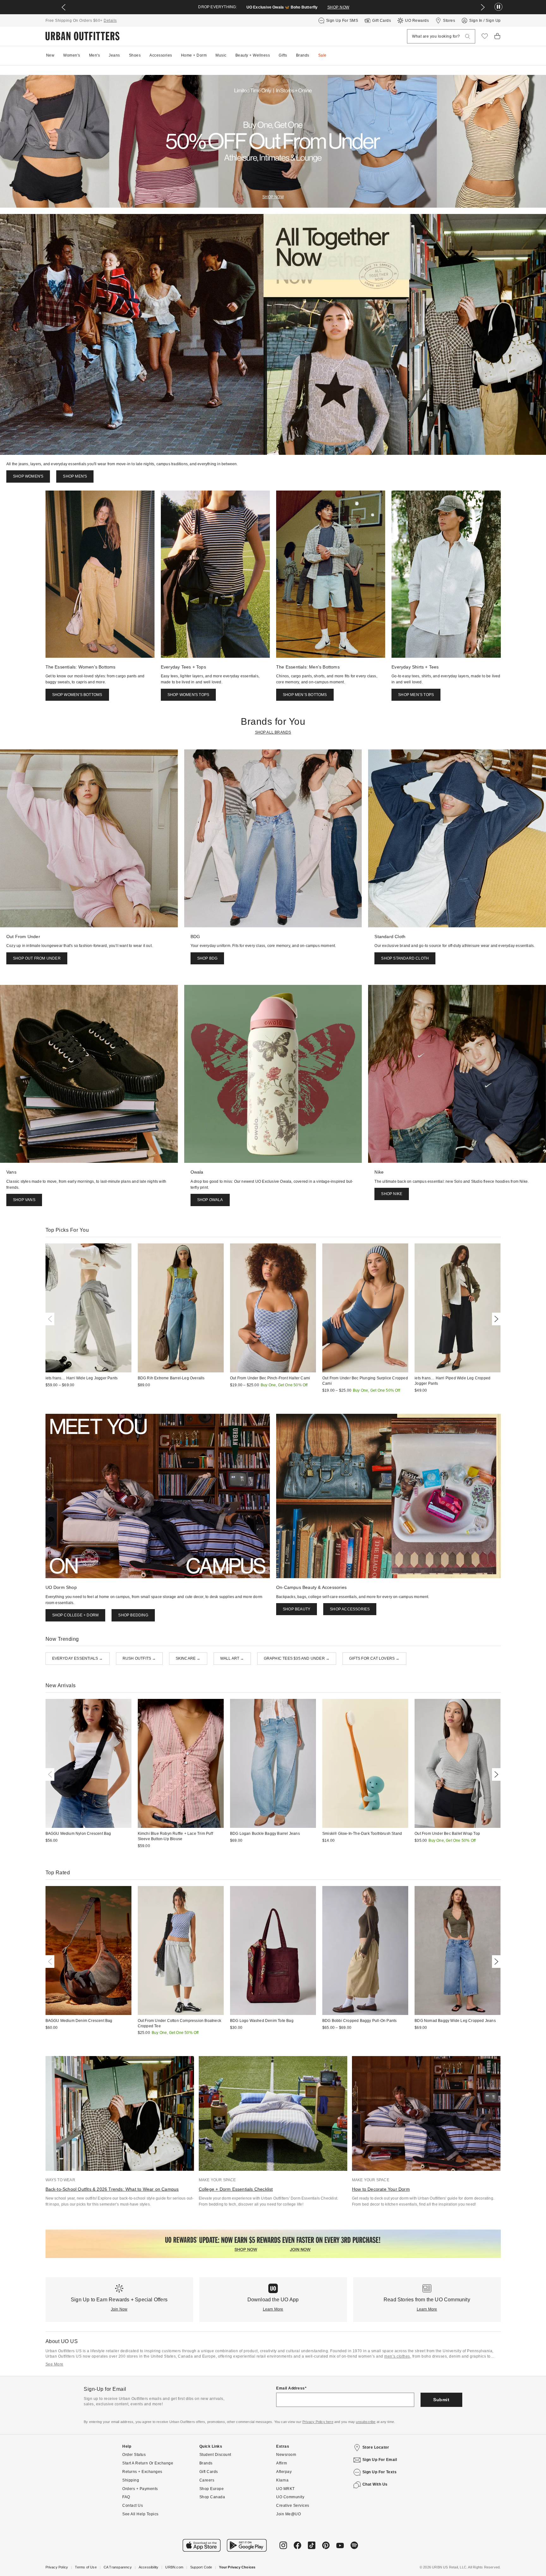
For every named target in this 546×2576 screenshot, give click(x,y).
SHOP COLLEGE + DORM (76, 1615)
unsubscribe (366, 2422)
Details (110, 21)
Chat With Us (375, 2484)
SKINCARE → (188, 1658)
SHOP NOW (325, 7)
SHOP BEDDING (133, 1615)
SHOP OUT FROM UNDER (37, 958)
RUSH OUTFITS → (139, 1658)
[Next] (495, 1319)
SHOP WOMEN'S (28, 476)
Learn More (273, 2309)
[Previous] (51, 1319)
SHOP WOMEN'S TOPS (188, 695)
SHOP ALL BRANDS (273, 732)
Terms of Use (86, 2567)
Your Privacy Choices (237, 2567)
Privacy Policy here (318, 2422)
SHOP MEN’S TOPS (416, 695)
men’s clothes (397, 2356)
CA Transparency (118, 2567)
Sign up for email (380, 2460)
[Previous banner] (64, 7)
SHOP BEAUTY (297, 1609)
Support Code (201, 2567)
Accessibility (149, 2567)
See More (55, 2364)
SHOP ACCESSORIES (350, 1609)
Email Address (291, 2388)
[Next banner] (483, 7)
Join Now (119, 2309)
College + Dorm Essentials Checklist (236, 2189)
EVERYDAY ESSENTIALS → (78, 1658)
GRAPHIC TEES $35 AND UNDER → (297, 1658)
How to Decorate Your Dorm (381, 2189)
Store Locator (376, 2447)
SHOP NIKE (392, 1194)
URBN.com (174, 2567)
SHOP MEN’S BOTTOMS (305, 695)
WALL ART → (232, 1658)
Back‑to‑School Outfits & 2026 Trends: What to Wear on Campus (112, 2189)
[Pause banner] (498, 7)
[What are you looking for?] (468, 37)
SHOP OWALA (210, 1200)
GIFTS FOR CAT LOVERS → (374, 1658)
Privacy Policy (57, 2567)
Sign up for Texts (380, 2472)
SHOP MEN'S (75, 476)
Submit (441, 2400)
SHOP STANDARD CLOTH (405, 958)
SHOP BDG (207, 958)
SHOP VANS (24, 1200)
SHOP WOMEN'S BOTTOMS (77, 695)
